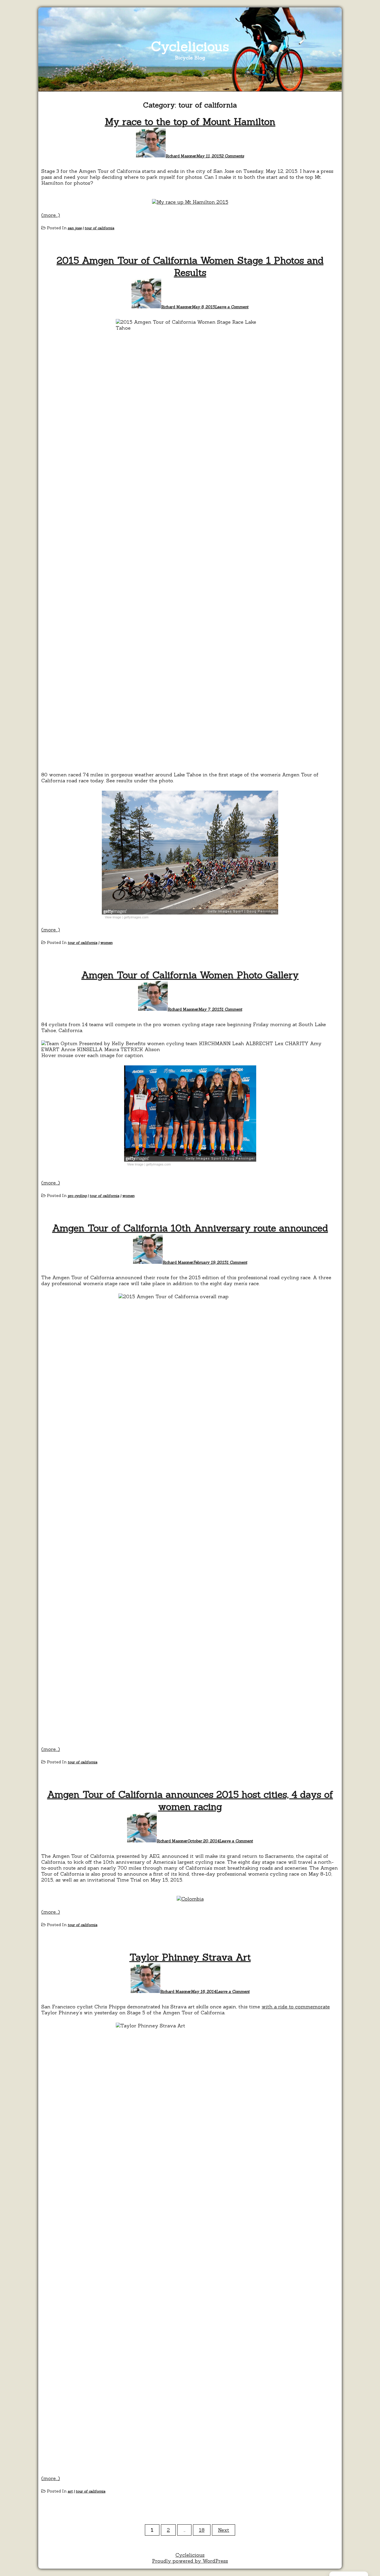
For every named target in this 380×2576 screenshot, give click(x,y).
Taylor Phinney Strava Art (190, 1957)
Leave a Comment (232, 307)
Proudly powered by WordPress (190, 2561)
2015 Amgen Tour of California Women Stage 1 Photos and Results (190, 266)
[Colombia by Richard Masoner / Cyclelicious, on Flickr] (190, 1899)
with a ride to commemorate (296, 2007)
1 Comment (232, 1009)
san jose (75, 228)
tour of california (99, 228)
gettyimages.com (136, 917)
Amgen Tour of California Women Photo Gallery (190, 975)
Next (224, 2530)
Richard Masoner (181, 156)
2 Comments (233, 156)
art (70, 2491)
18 (202, 2530)
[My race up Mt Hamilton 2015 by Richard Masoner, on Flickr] (190, 202)
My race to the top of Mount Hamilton (190, 122)
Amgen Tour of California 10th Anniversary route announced (190, 1228)
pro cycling (77, 1196)
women (106, 943)
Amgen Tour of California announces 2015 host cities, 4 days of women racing (190, 1800)
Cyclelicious (190, 46)
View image (113, 917)
